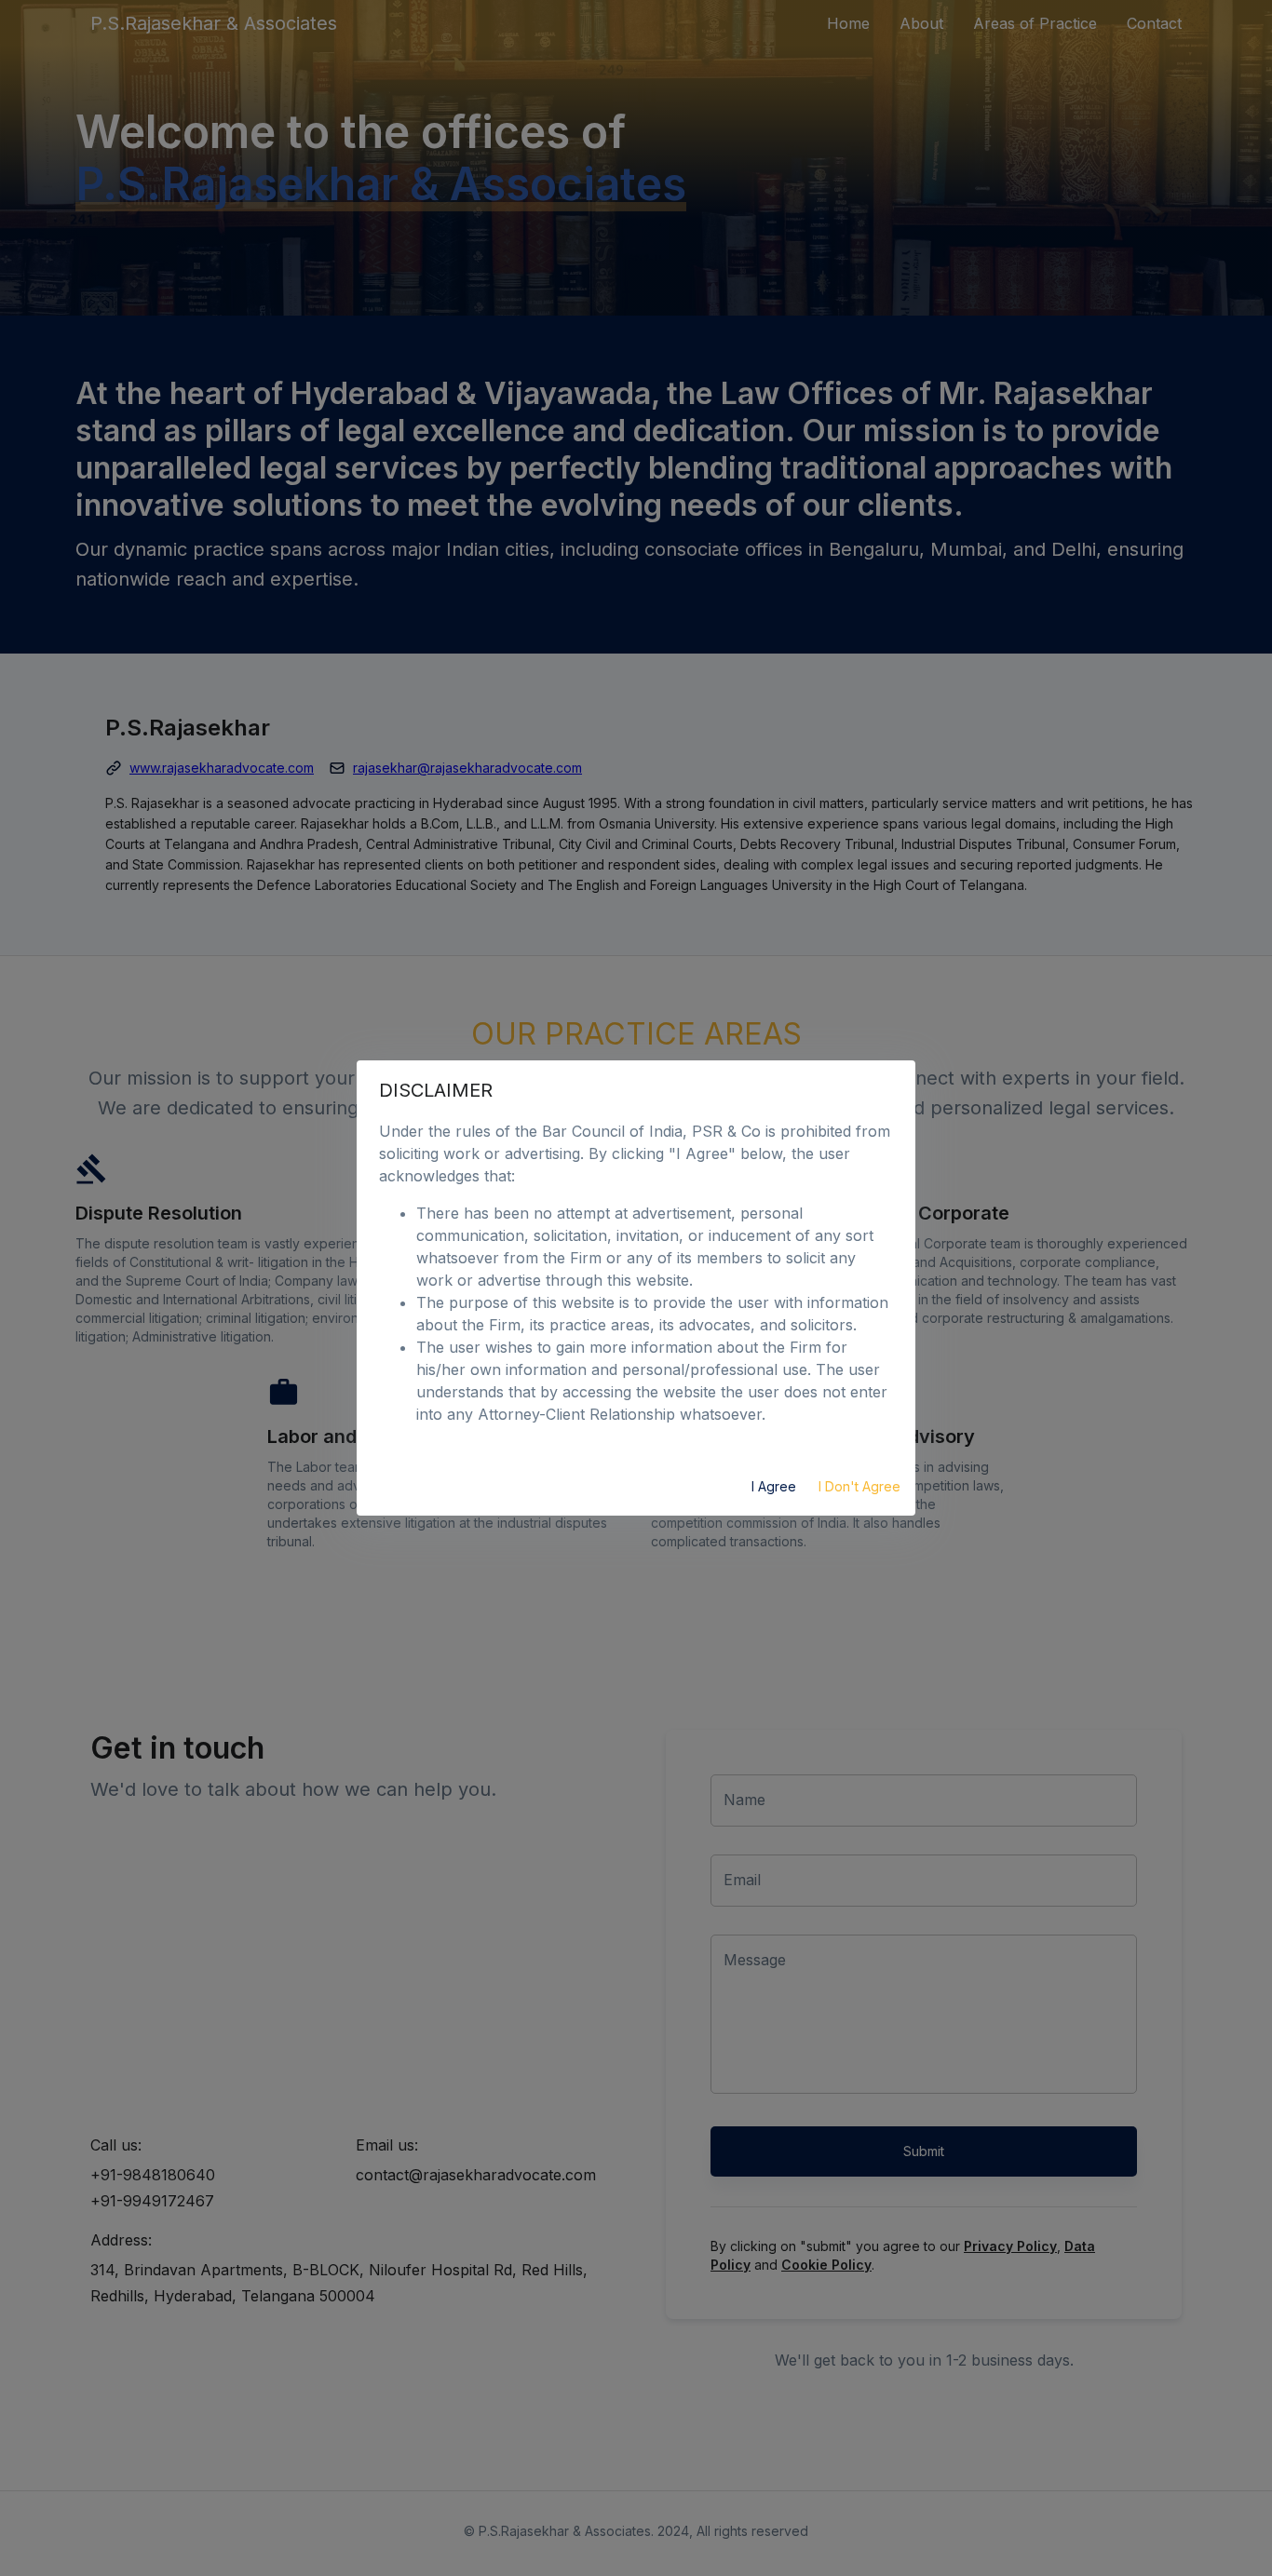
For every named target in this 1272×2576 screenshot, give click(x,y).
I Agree (774, 1486)
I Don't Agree (859, 1486)
